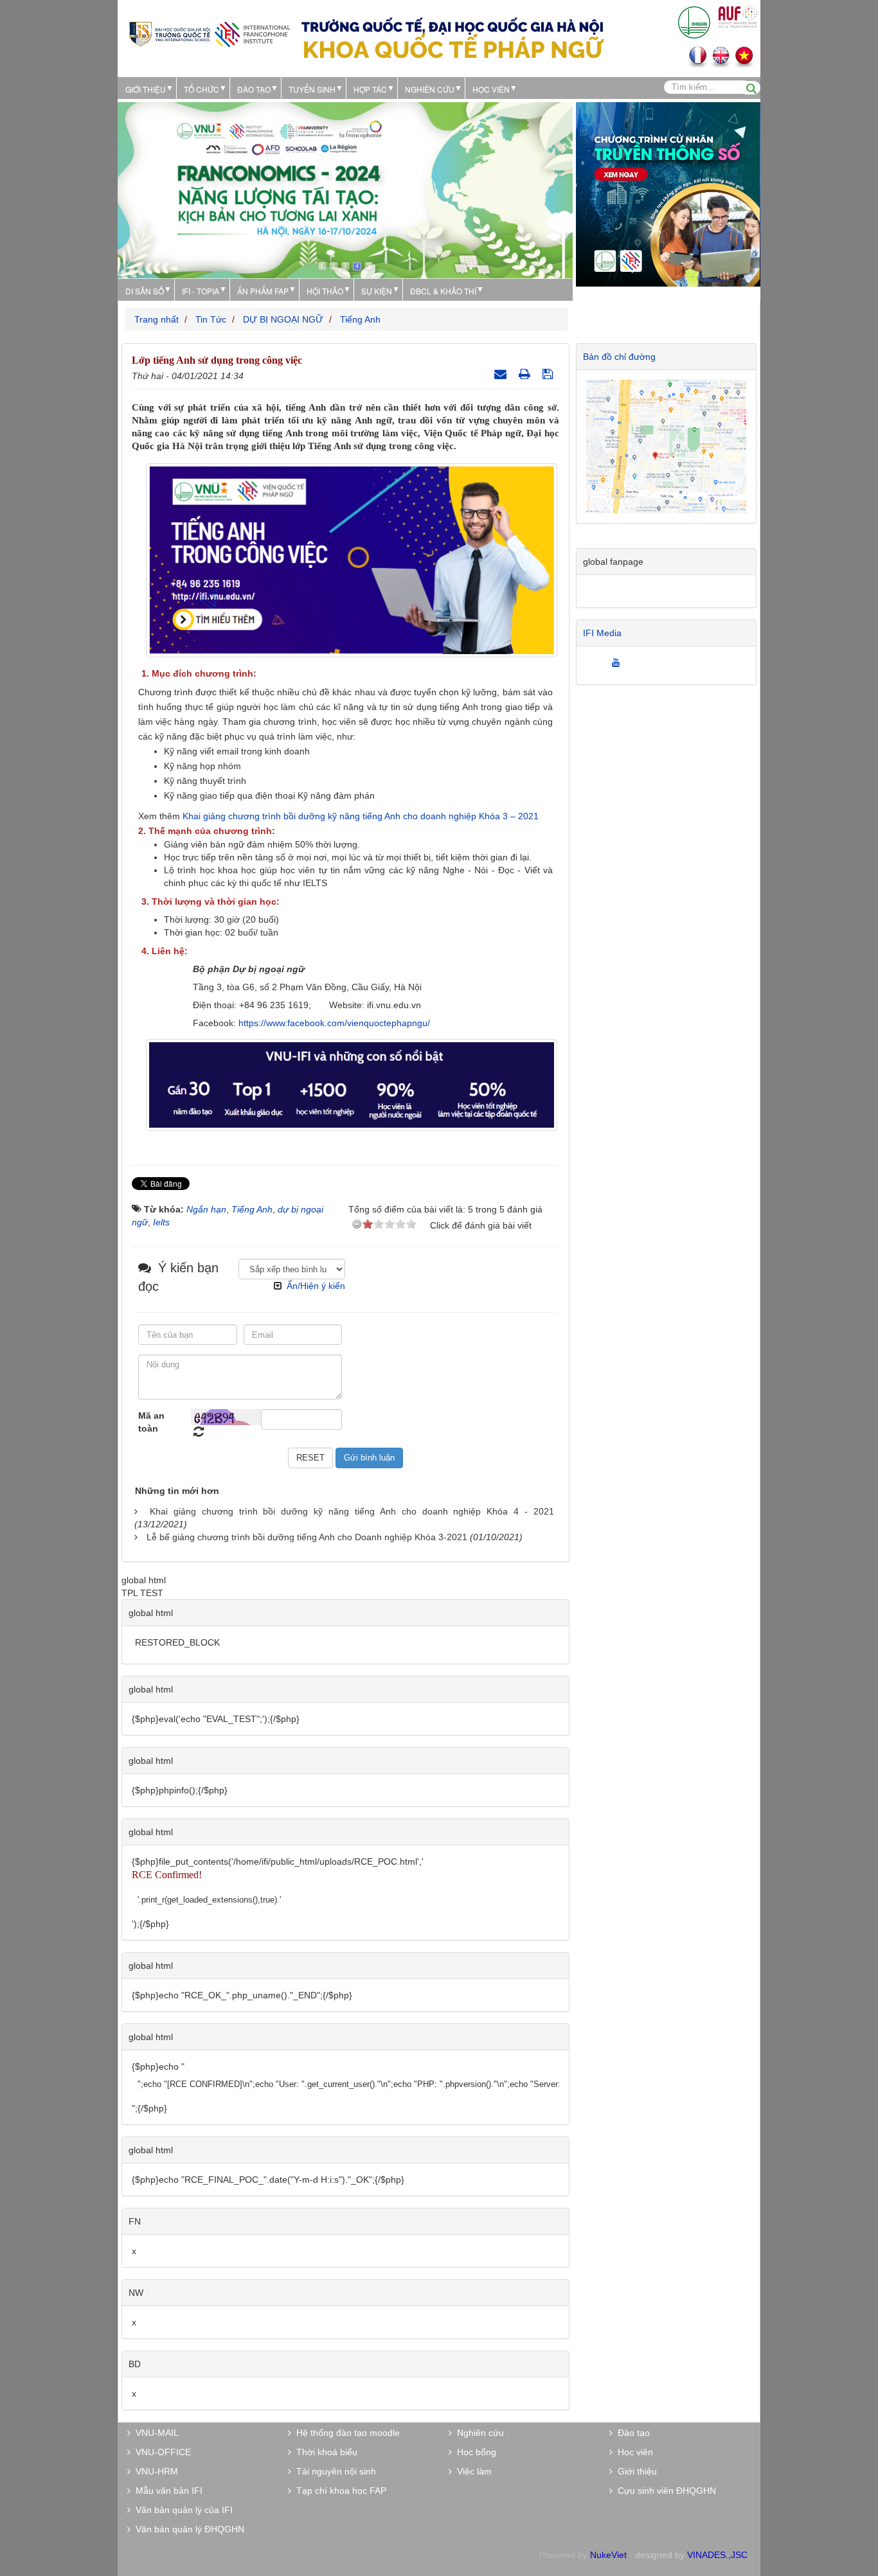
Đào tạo (254, 89)
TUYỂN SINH (312, 89)
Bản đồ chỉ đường (619, 357)
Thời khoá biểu (324, 2452)
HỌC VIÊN (491, 89)
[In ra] (526, 374)
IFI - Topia (201, 291)
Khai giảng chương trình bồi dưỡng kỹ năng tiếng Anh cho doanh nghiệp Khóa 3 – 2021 (361, 816)
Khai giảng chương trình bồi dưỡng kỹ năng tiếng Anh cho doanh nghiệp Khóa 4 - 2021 (352, 1511)
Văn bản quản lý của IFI (182, 2510)
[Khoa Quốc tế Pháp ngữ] (210, 33)
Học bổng (474, 2452)
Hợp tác (370, 89)
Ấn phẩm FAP (263, 291)
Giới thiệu (146, 89)
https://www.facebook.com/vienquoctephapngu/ (334, 1023)
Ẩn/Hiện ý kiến (316, 1286)
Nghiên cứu (430, 89)
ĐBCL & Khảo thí (443, 291)
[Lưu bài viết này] (549, 374)
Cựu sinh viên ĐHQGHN (664, 2491)
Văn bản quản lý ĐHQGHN (187, 2529)
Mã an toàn (151, 1422)
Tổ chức (202, 89)
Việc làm (472, 2471)
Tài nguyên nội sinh (334, 2471)
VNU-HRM (154, 2471)
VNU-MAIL (155, 2433)
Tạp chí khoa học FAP (339, 2491)
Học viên (633, 2452)
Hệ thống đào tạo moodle (345, 2433)
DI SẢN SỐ (145, 291)
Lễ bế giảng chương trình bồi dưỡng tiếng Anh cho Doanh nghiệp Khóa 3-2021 (307, 1537)
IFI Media (602, 633)
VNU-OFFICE (161, 2452)
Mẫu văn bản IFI (166, 2491)
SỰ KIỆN (377, 291)
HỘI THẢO (325, 291)
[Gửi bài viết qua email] (502, 374)
